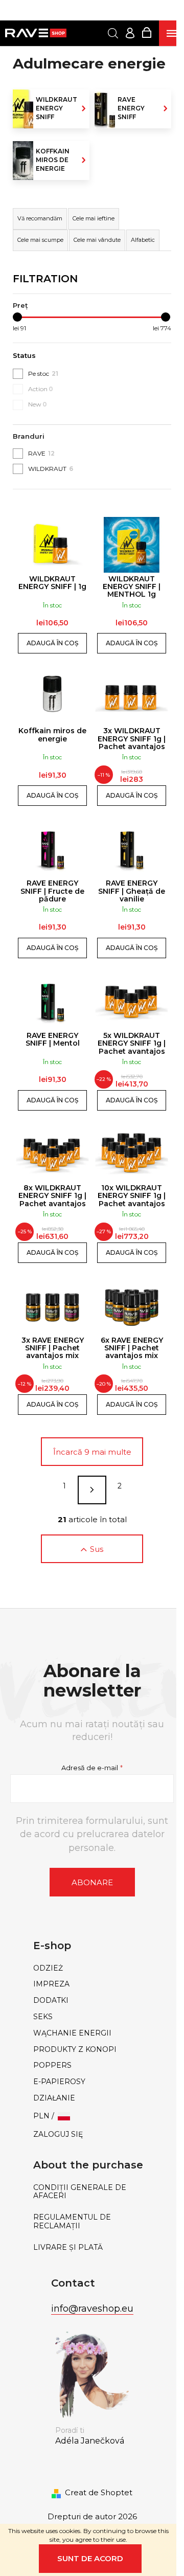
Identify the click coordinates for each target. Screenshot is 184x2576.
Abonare (92, 1882)
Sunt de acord (90, 2558)
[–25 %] (52, 1154)
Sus (97, 1549)
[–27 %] (132, 1154)
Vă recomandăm (40, 218)
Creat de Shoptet (99, 2492)
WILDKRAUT (51, 469)
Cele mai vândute (97, 240)
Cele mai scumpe (40, 240)
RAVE (41, 453)
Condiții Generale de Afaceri (80, 2192)
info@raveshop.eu (92, 2309)
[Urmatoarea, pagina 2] (92, 1490)
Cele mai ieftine (94, 218)
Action (41, 389)
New (38, 404)
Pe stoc (43, 374)
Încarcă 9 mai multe (92, 1452)
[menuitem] (92, 1968)
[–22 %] (132, 1001)
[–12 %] (52, 1306)
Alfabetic (143, 240)
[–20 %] (132, 1306)
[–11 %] (132, 697)
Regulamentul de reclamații (72, 2222)
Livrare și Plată (68, 2247)
